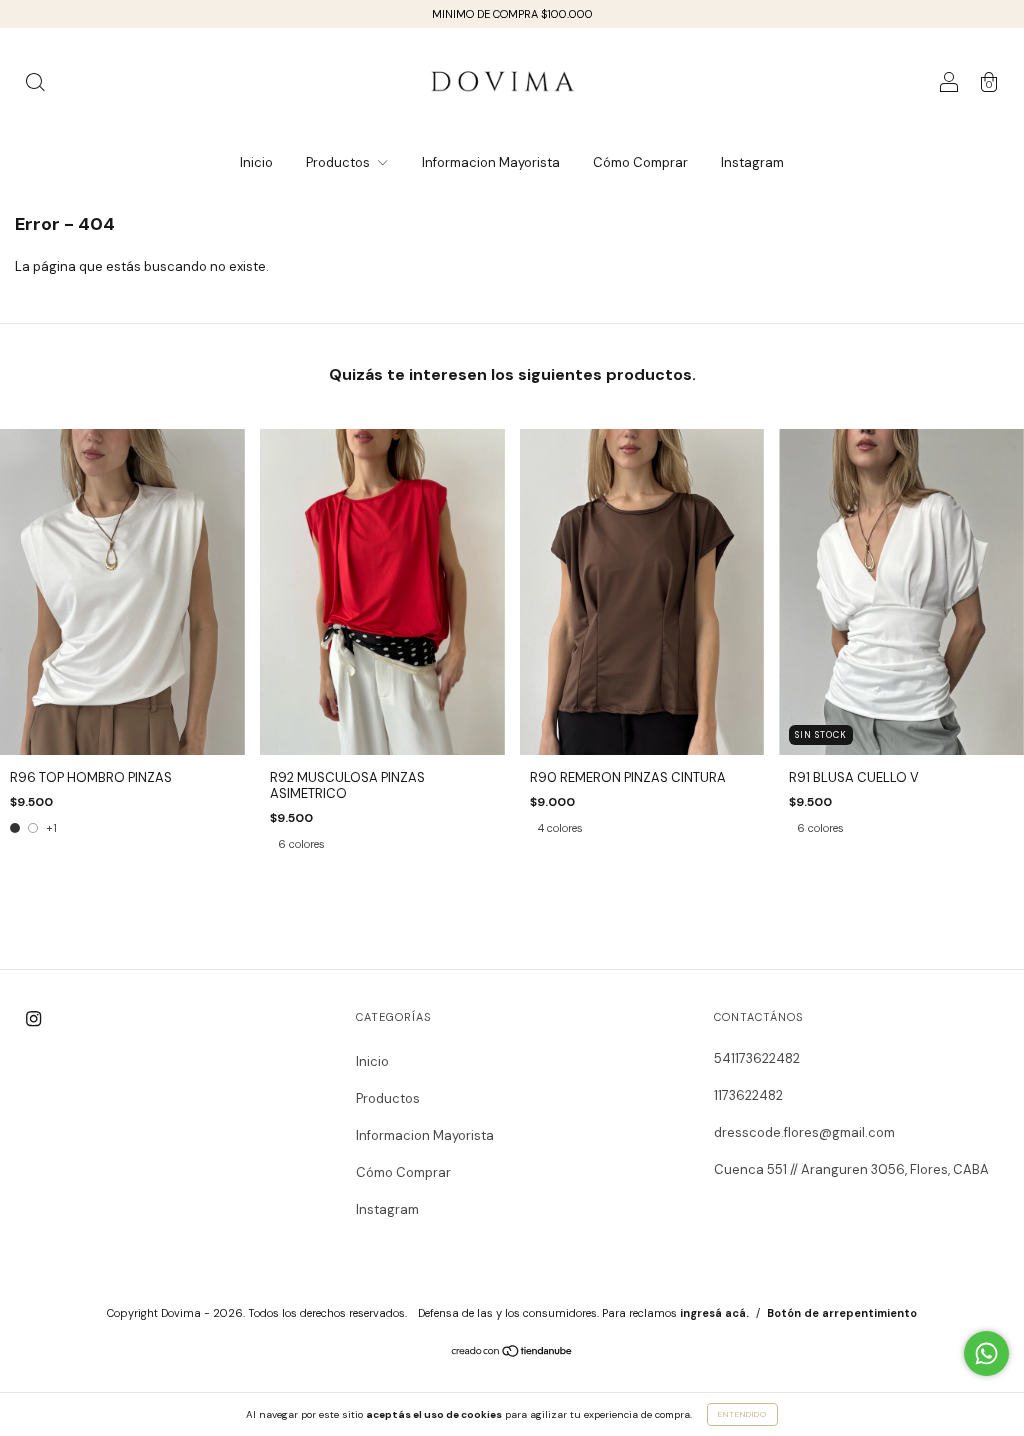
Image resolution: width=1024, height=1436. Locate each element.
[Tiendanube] (512, 1353)
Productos (339, 162)
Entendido (742, 1414)
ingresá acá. (714, 1313)
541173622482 (757, 1058)
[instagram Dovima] (33, 1018)
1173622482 (748, 1095)
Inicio (256, 162)
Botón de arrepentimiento (842, 1313)
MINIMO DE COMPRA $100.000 (512, 14)
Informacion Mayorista (491, 162)
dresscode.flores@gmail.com (804, 1132)
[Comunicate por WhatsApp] (986, 1353)
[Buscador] (35, 85)
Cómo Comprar (640, 162)
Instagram (752, 162)
